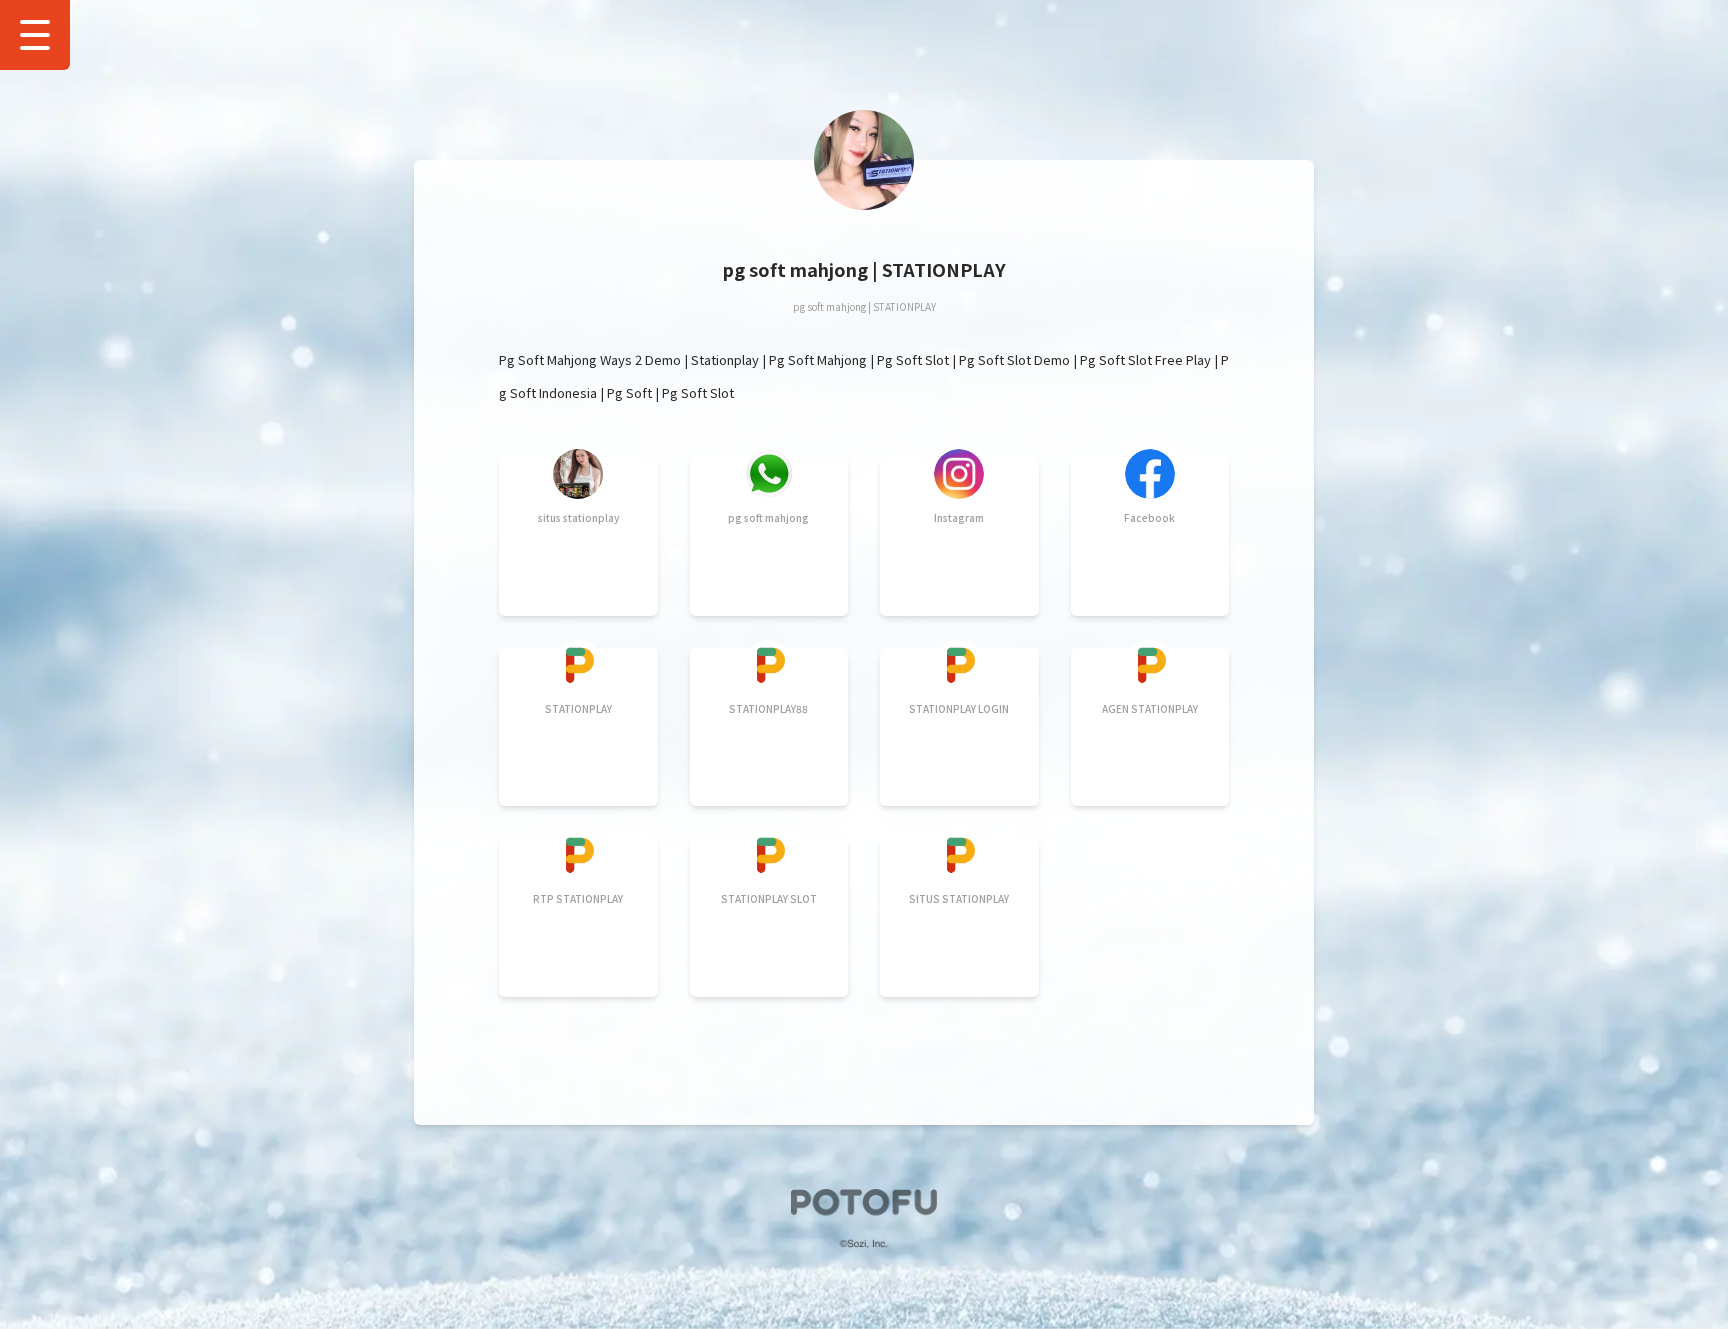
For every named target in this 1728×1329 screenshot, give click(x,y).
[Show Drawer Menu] (35, 35)
